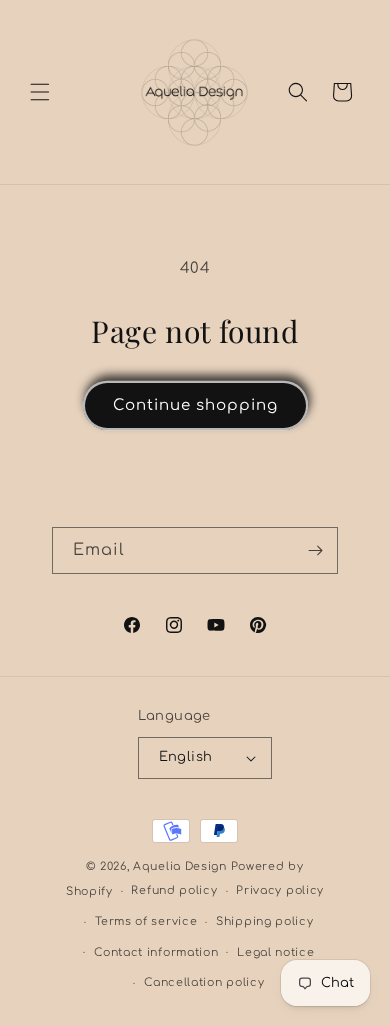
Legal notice (275, 952)
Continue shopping (195, 405)
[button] (40, 92)
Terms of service (146, 921)
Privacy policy (280, 890)
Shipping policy (265, 921)
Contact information (156, 952)
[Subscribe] (315, 550)
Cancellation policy (204, 982)
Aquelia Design (180, 866)
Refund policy (174, 890)
